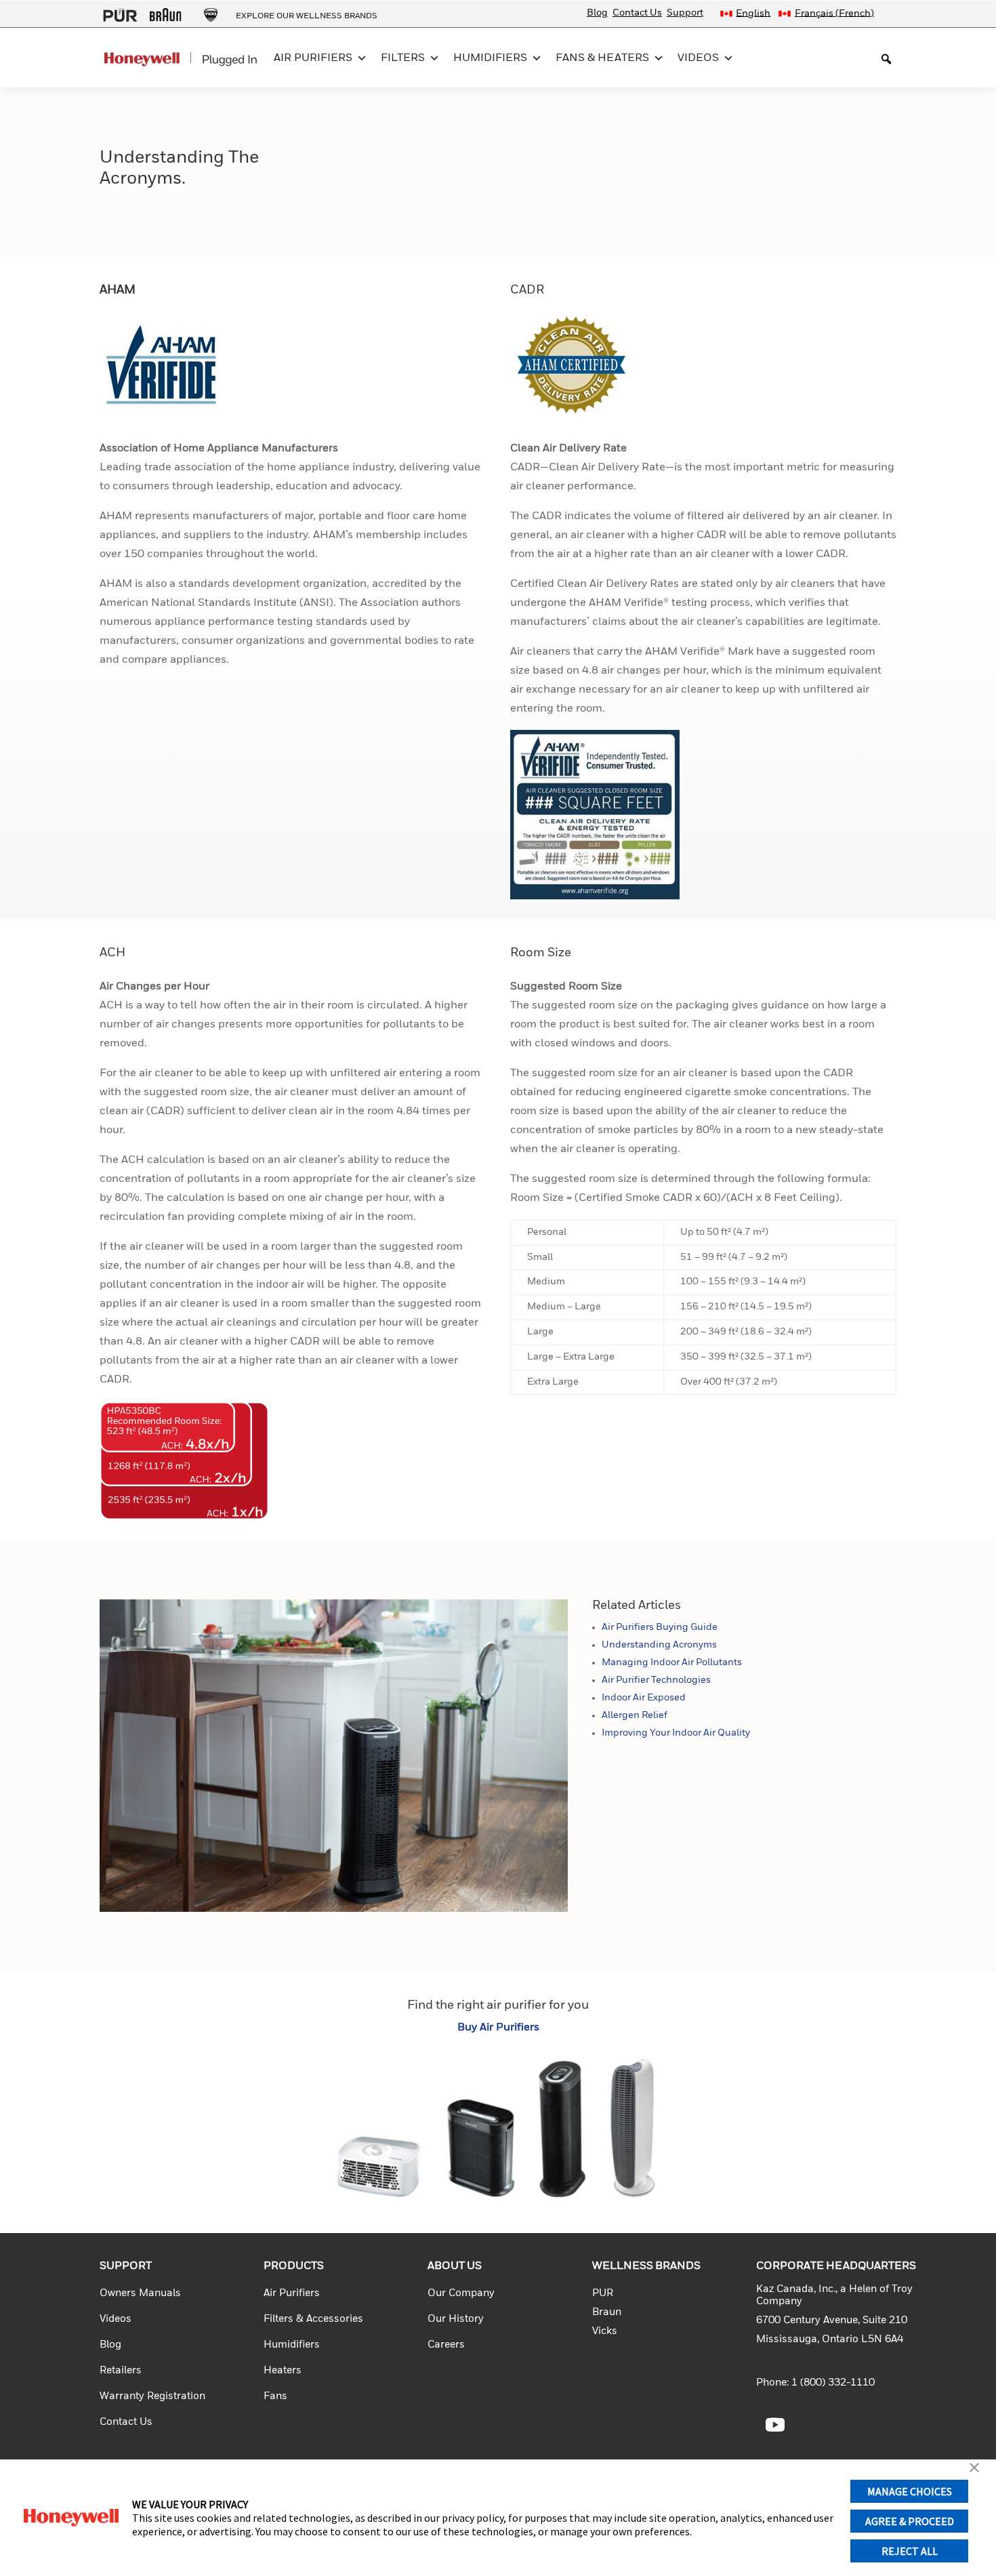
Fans (275, 2396)
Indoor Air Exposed (644, 1698)
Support (685, 13)
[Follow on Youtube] (775, 2425)
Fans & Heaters (602, 58)
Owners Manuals (140, 2293)
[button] (974, 2469)
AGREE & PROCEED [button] (910, 2521)
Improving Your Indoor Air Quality (676, 1733)
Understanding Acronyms (659, 1645)
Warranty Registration (152, 2396)
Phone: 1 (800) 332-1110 (815, 2383)
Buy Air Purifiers (498, 2028)
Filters (403, 58)
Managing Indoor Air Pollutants (672, 1662)
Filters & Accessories (313, 2319)
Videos (698, 58)
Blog (597, 13)
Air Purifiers (313, 58)
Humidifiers (490, 58)
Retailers (121, 2370)
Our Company (461, 2293)
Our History (456, 2319)
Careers (446, 2345)
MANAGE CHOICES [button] (910, 2491)
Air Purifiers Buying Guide (660, 1627)
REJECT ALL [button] (910, 2551)
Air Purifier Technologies (656, 1680)
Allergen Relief (635, 1715)
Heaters (283, 2370)
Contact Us (637, 13)
